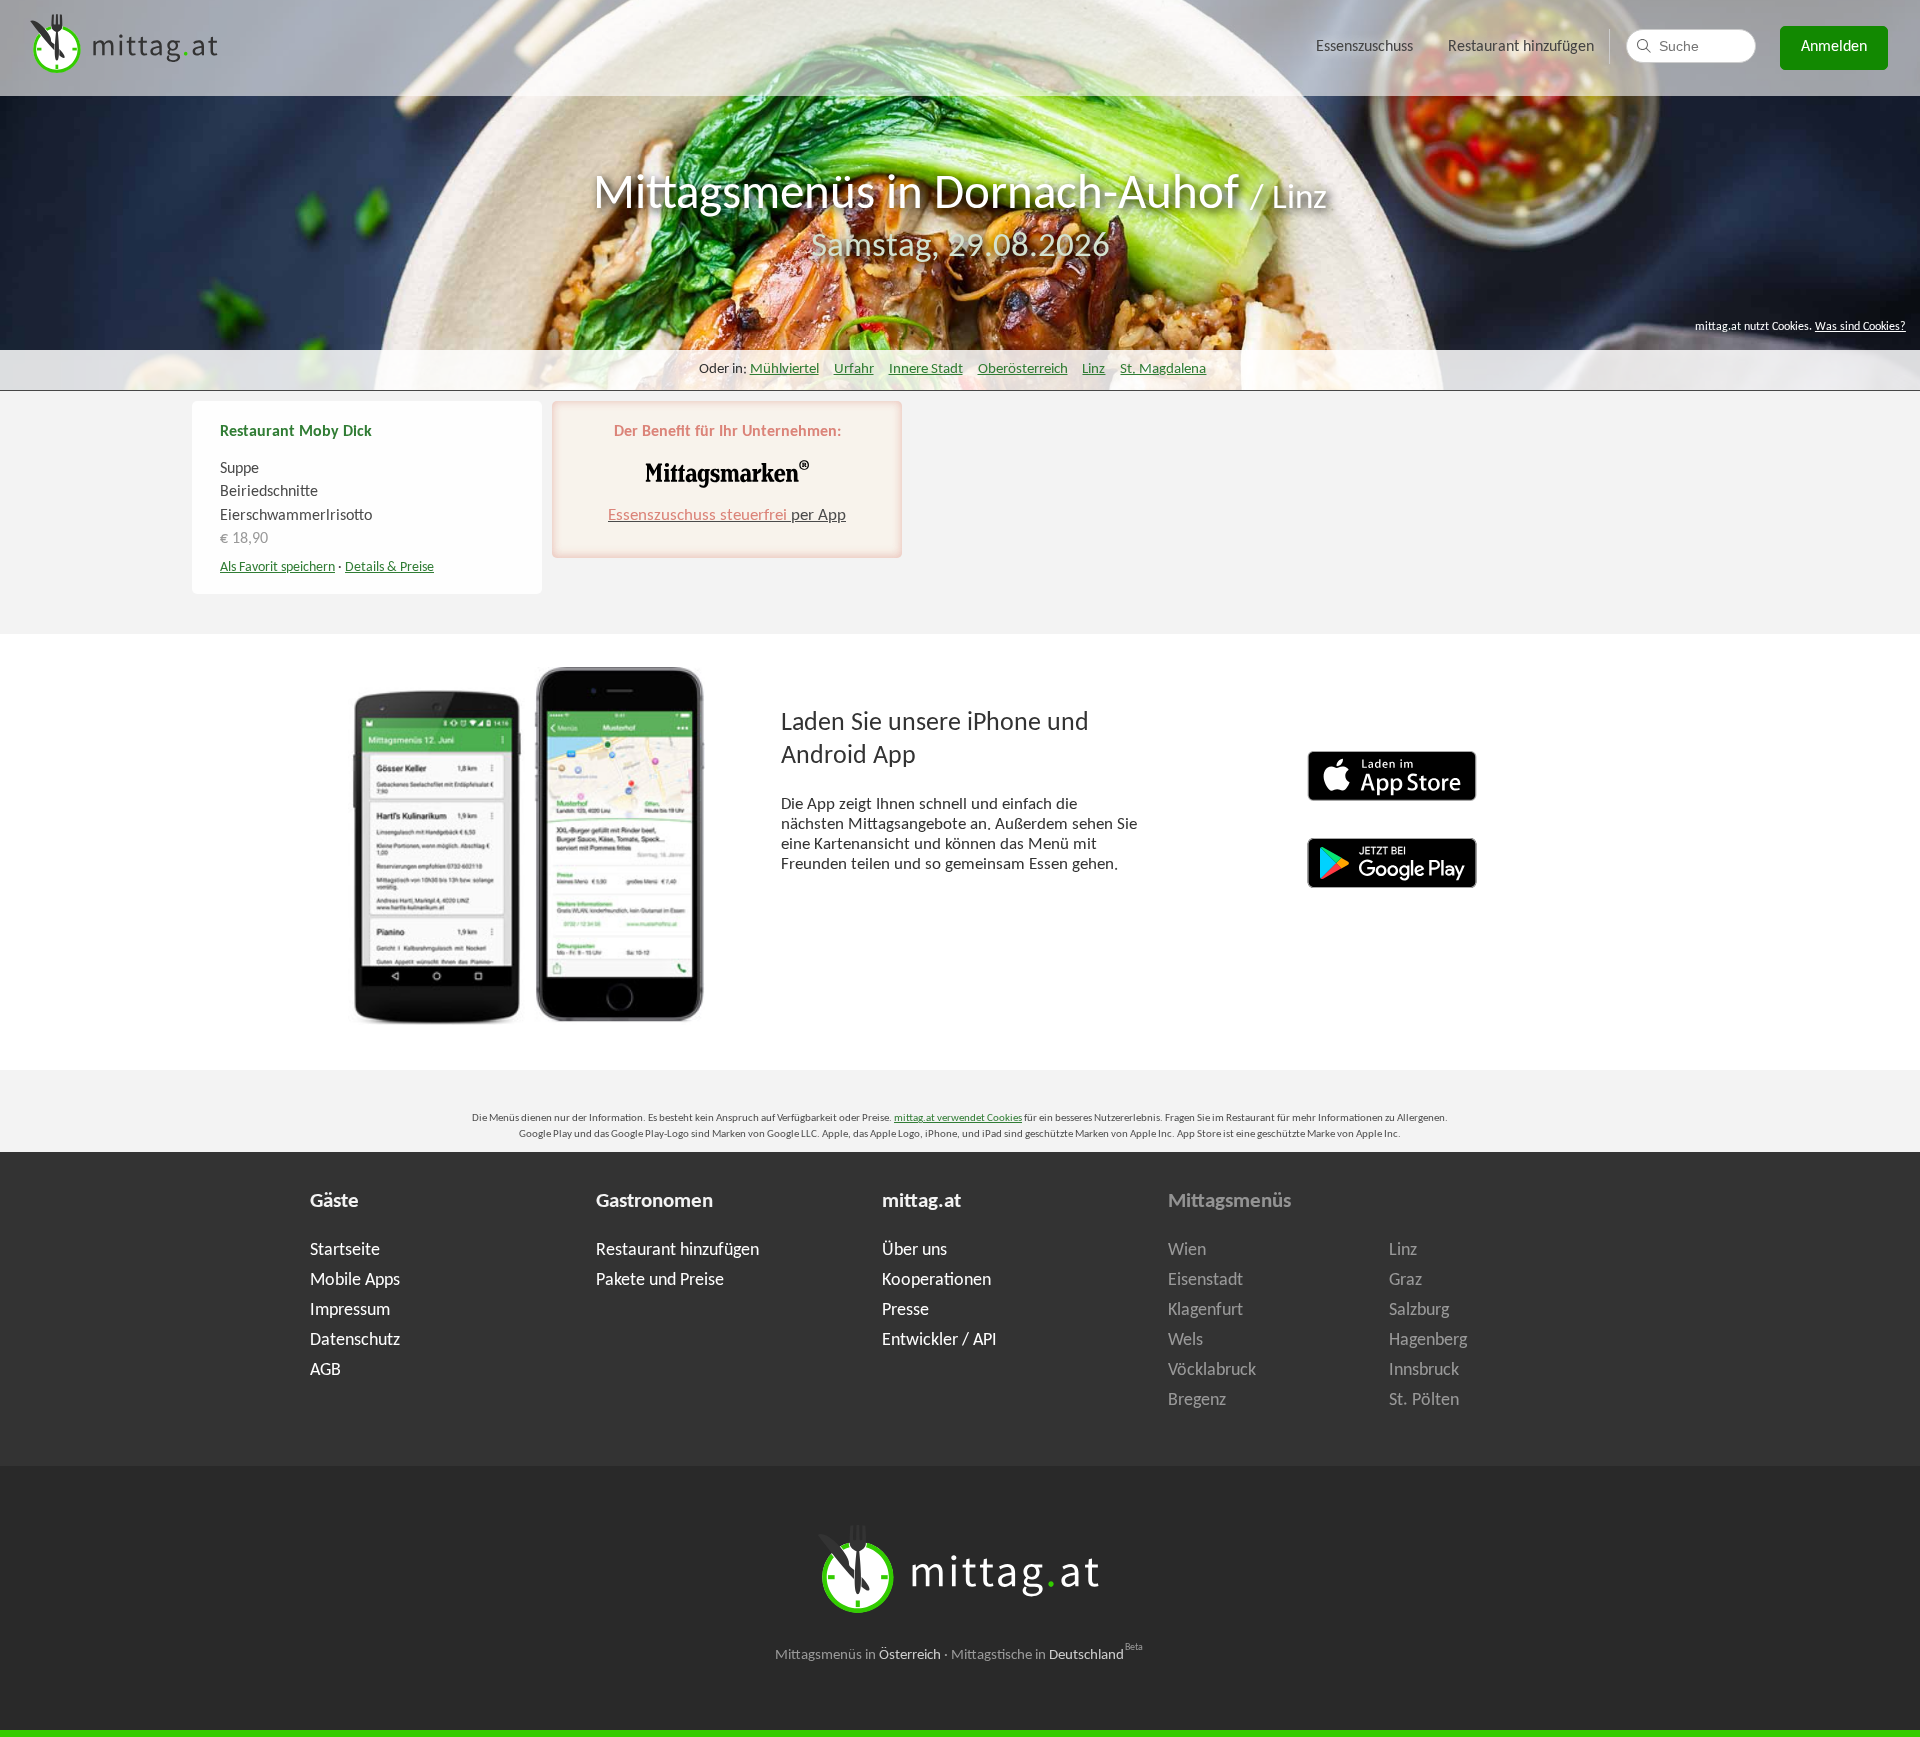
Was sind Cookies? (1860, 327)
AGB (325, 1370)
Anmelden (1834, 47)
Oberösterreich (1023, 369)
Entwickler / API (939, 1340)
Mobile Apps (355, 1280)
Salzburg (1419, 1310)
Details (389, 567)
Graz (1405, 1280)
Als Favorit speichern (277, 567)
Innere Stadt (926, 369)
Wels (1185, 1340)
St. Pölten (1424, 1400)
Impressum (350, 1310)
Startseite (345, 1250)
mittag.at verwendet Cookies (958, 1118)
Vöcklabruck (1212, 1370)
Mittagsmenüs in (858, 1655)
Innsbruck (1424, 1370)
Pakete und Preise (660, 1280)
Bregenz (1197, 1400)
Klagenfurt (1205, 1310)
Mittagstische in (1047, 1655)
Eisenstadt (1205, 1280)
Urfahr (854, 369)
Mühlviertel (784, 369)
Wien (1187, 1250)
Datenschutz (355, 1340)
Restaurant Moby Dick (296, 432)
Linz (1299, 199)
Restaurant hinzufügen (1521, 47)
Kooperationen (936, 1280)
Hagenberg (1428, 1340)
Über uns (914, 1250)
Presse (905, 1310)
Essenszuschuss (1364, 47)
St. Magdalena (1163, 369)
